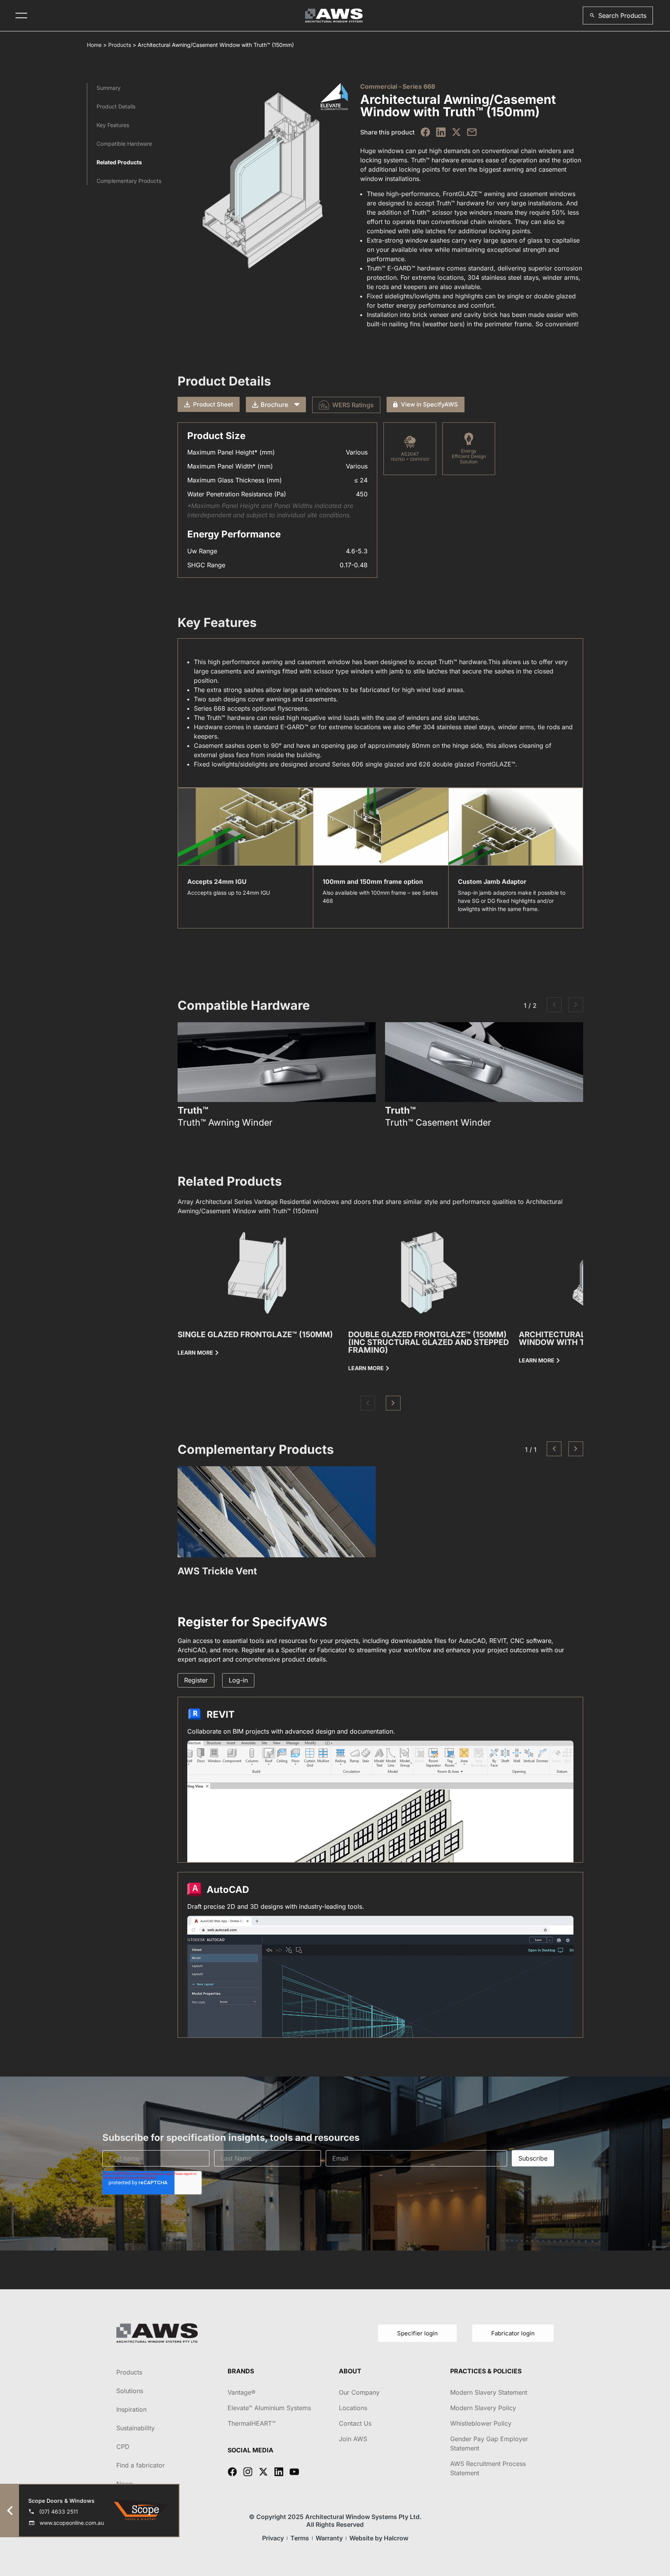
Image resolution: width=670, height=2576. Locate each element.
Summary (109, 88)
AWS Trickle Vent (217, 1571)
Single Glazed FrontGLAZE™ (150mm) (255, 1334)
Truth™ (193, 1111)
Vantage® (242, 2392)
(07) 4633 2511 (59, 2511)
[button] (618, 15)
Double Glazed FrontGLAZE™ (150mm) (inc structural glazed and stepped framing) (428, 1342)
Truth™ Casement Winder (438, 1123)
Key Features (113, 125)
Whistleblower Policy (481, 2423)
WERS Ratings (353, 405)
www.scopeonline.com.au (72, 2523)
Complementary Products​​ (129, 181)
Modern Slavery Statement (489, 2392)
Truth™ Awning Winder (225, 1123)
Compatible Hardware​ (124, 144)
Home (94, 45)
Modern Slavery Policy (483, 2408)
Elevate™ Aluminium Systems (269, 2408)
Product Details (116, 106)
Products (120, 45)
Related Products (119, 162)
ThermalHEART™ (252, 2423)
